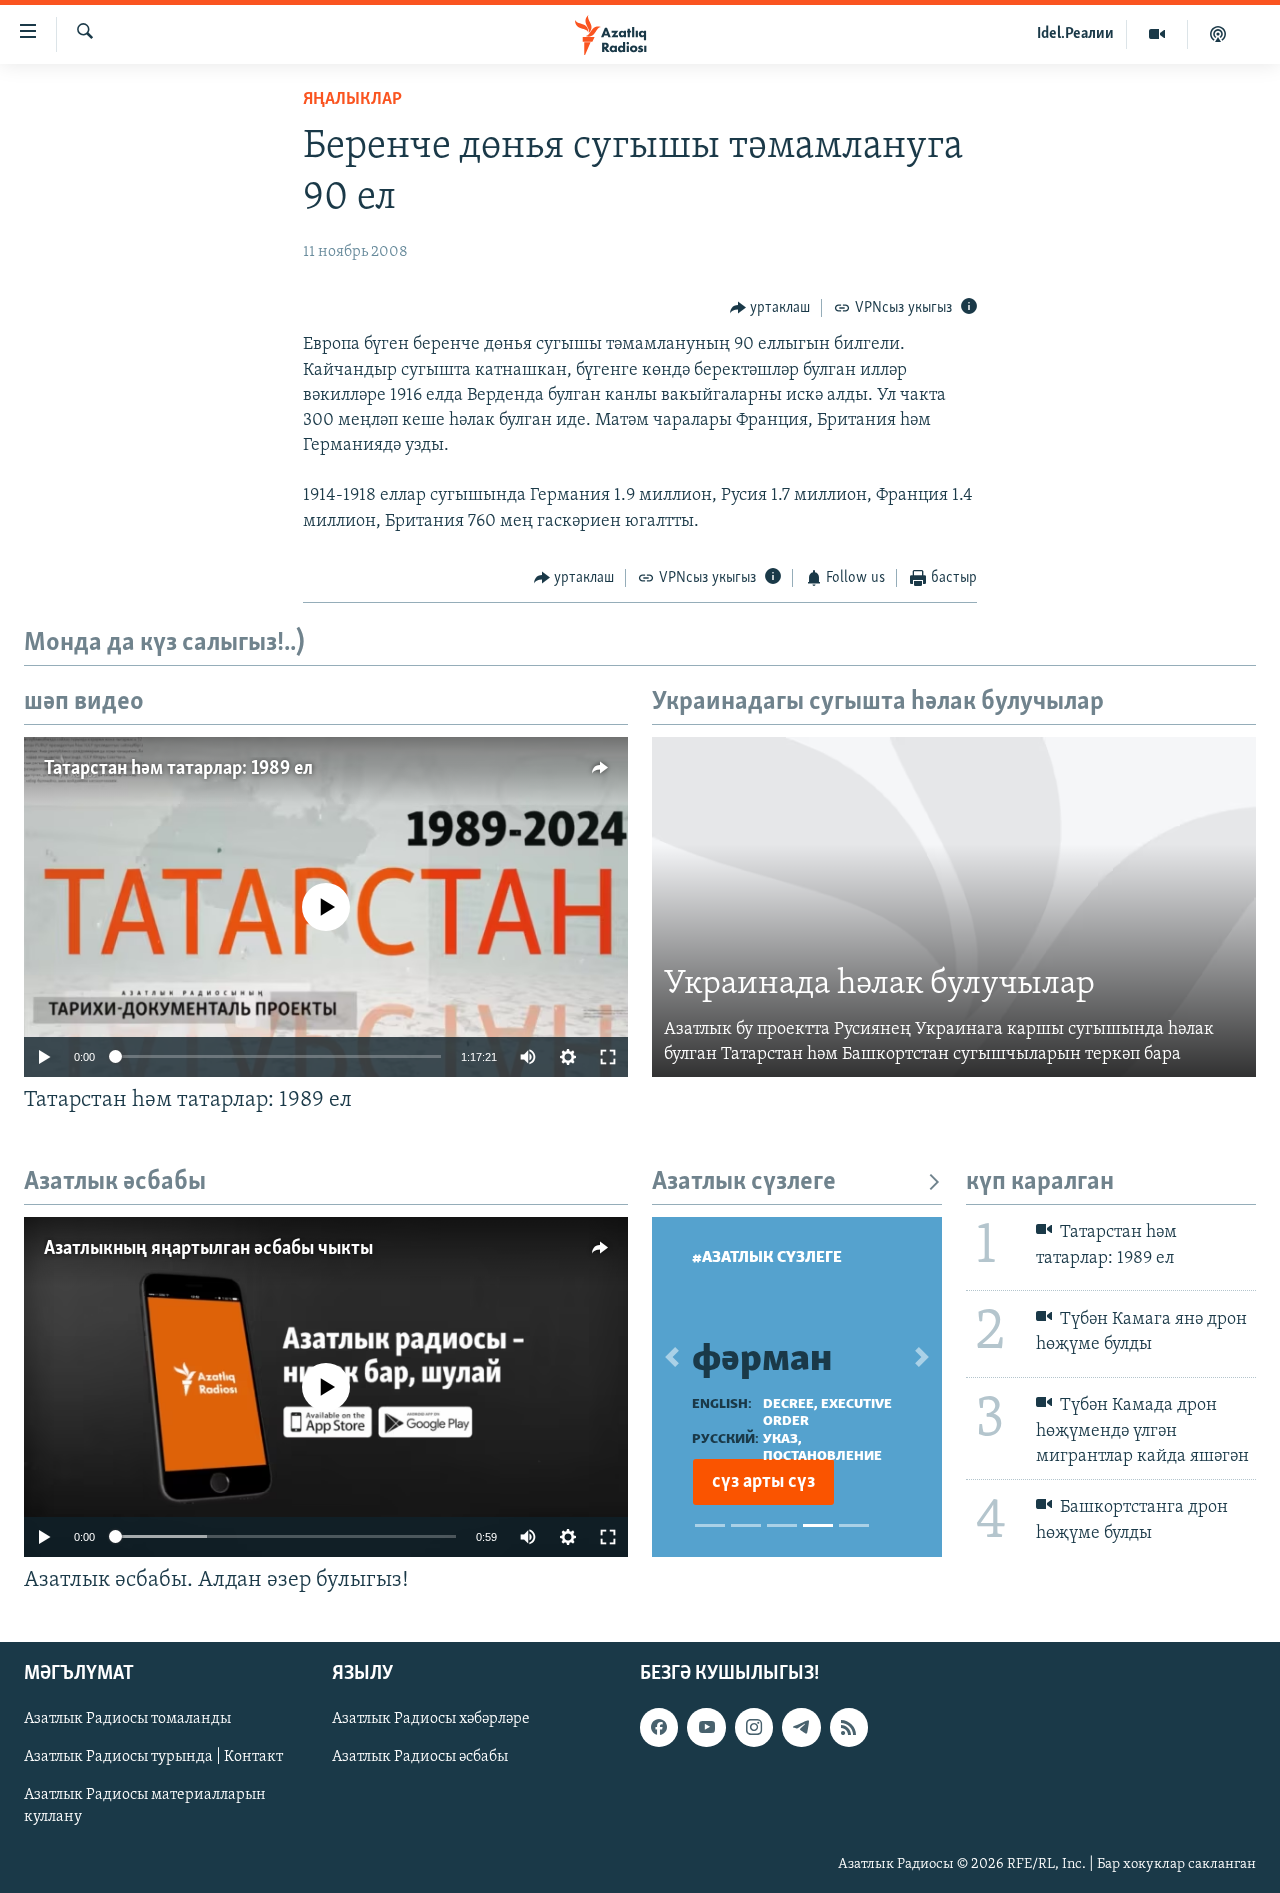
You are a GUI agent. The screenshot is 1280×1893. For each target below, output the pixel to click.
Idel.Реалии (1075, 34)
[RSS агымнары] (849, 1727)
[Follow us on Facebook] (659, 1727)
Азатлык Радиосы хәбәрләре (431, 1719)
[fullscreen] (608, 1057)
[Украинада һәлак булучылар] (954, 907)
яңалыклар (352, 100)
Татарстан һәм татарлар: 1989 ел (178, 769)
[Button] (770, 308)
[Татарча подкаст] (1218, 34)
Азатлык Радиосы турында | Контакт (153, 1757)
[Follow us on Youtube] (706, 1727)
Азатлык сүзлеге (744, 1182)
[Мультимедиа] (1157, 34)
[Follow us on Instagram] (754, 1727)
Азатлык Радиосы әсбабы (420, 1757)
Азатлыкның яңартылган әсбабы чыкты (208, 1249)
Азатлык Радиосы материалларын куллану (145, 1806)
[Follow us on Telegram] (801, 1727)
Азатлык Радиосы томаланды (127, 1719)
